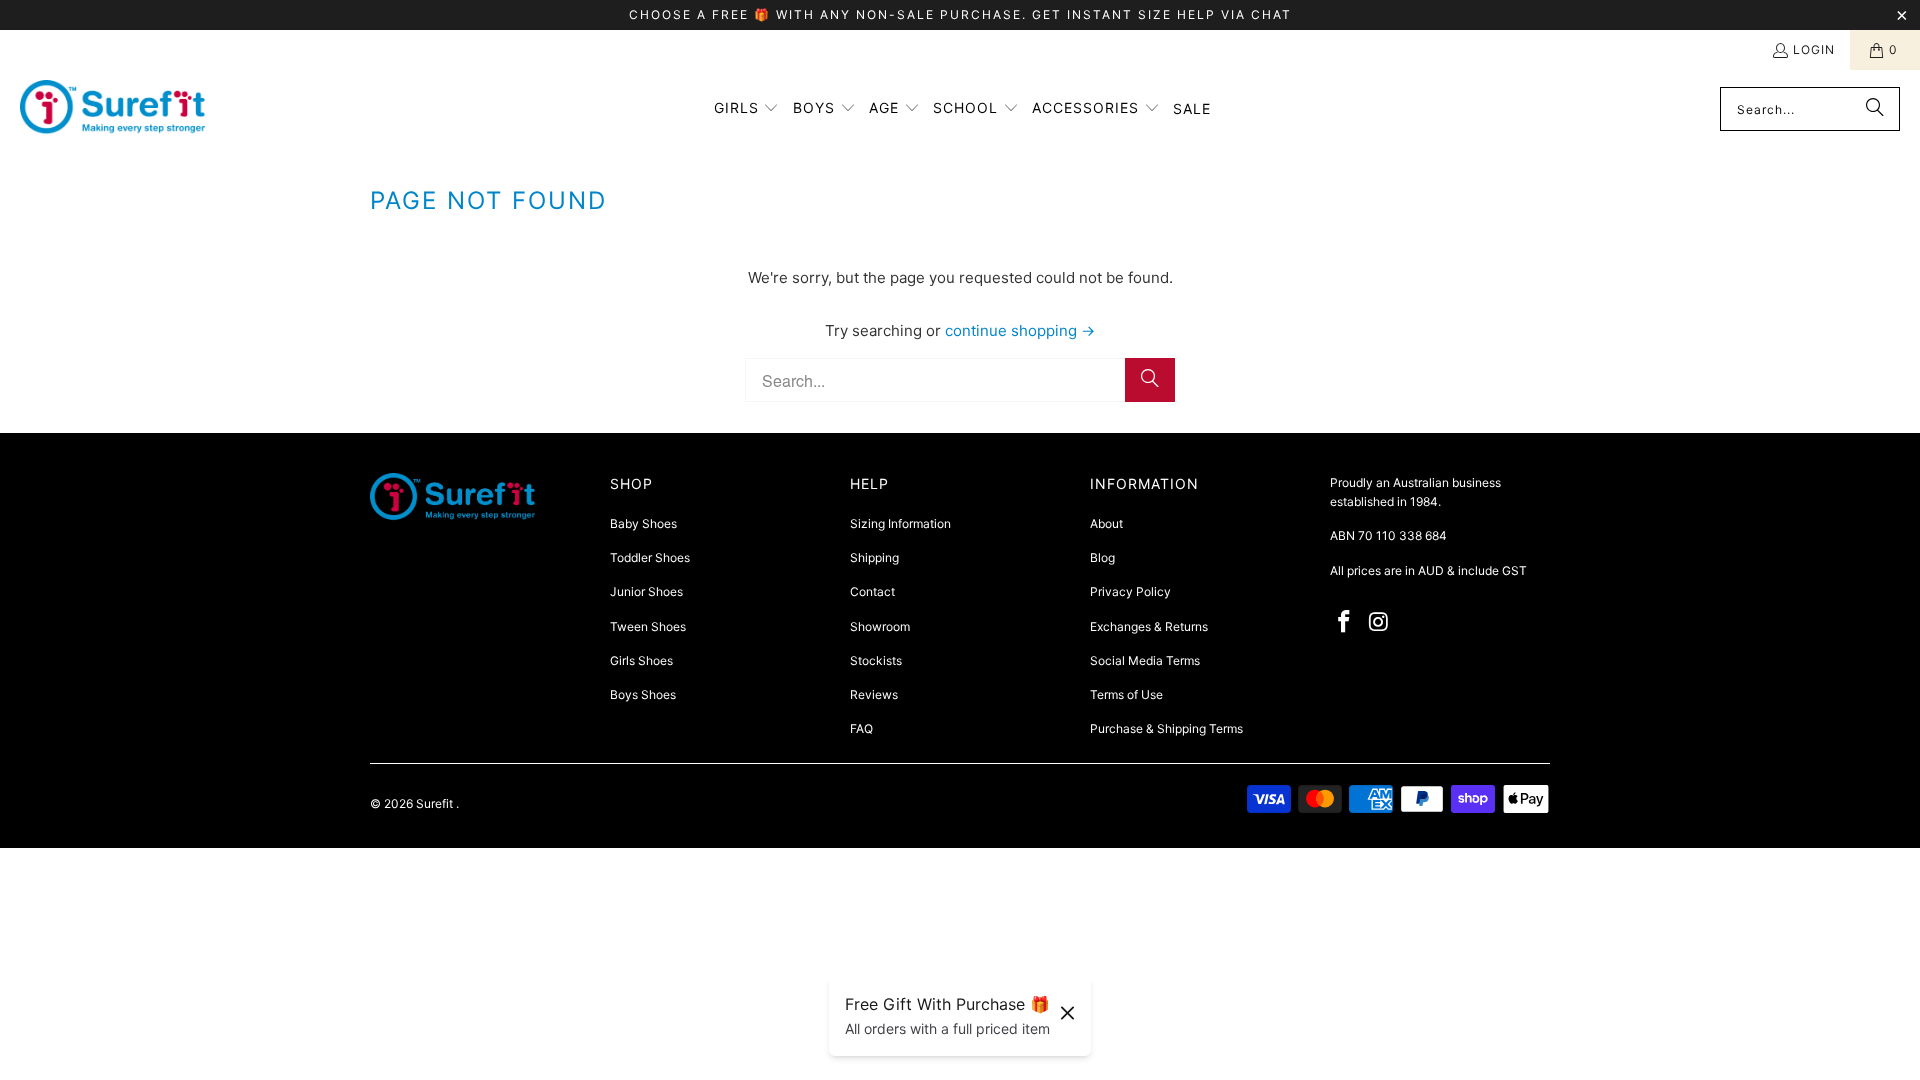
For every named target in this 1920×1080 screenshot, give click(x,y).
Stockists (876, 660)
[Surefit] (112, 109)
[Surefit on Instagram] (1380, 622)
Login (1814, 49)
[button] (747, 109)
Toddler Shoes (650, 557)
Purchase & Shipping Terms (1166, 728)
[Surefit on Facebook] (1345, 622)
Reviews (874, 694)
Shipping (874, 557)
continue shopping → (1020, 330)
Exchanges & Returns (1149, 626)
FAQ (861, 728)
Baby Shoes (643, 523)
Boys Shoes (643, 694)
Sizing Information (900, 523)
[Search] (1875, 109)
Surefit (436, 803)
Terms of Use (1126, 694)
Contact (872, 591)
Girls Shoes (641, 660)
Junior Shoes (646, 591)
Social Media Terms (1145, 660)
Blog (1102, 557)
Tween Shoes (648, 626)
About (1106, 523)
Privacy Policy (1130, 591)
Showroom (880, 626)
